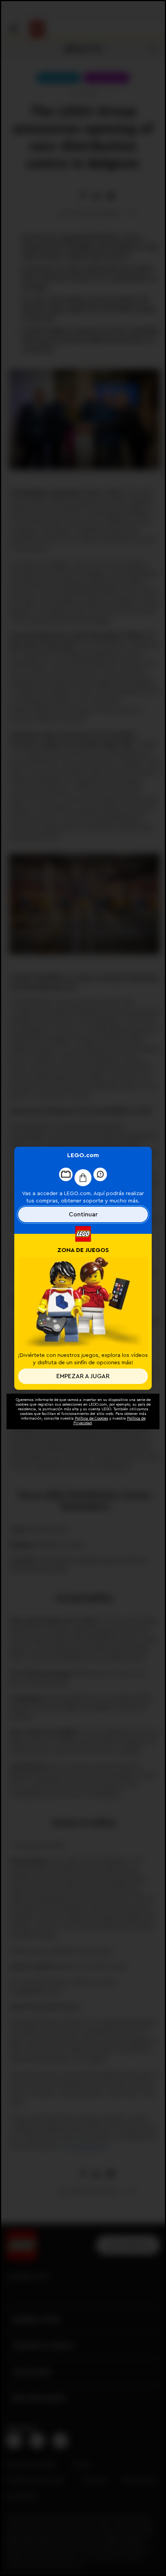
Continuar (83, 1214)
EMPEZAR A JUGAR (83, 1376)
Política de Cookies (91, 1418)
